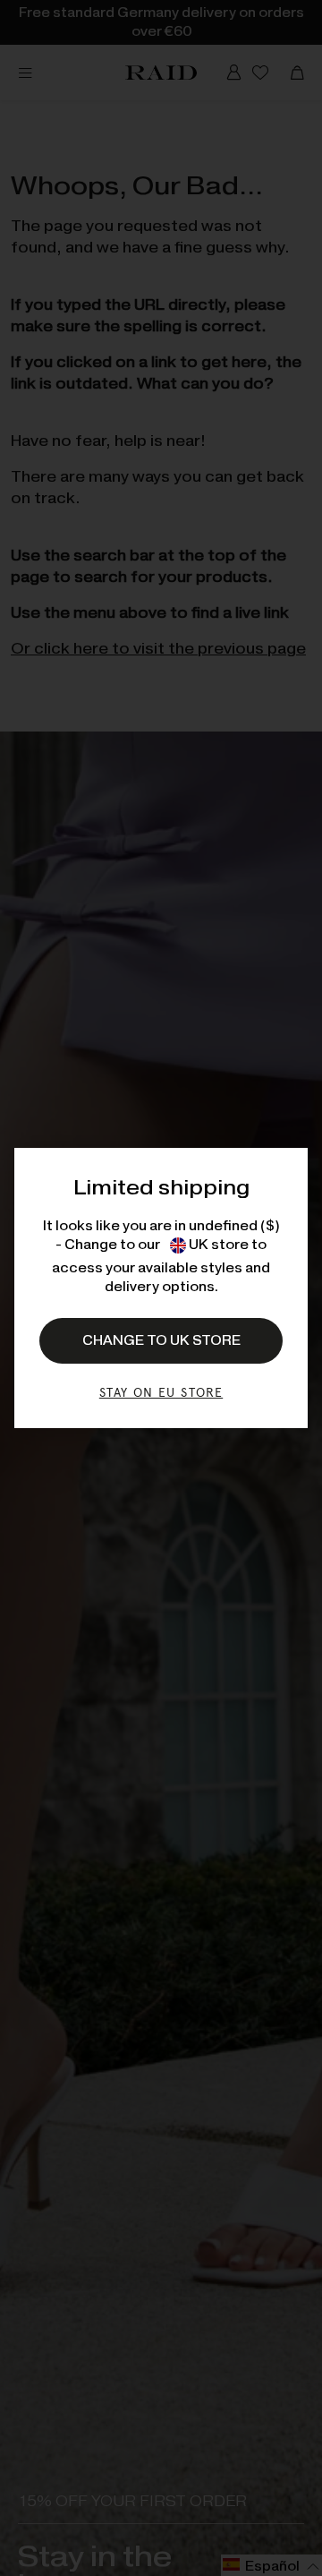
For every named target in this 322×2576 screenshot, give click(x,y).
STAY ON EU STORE (161, 1392)
